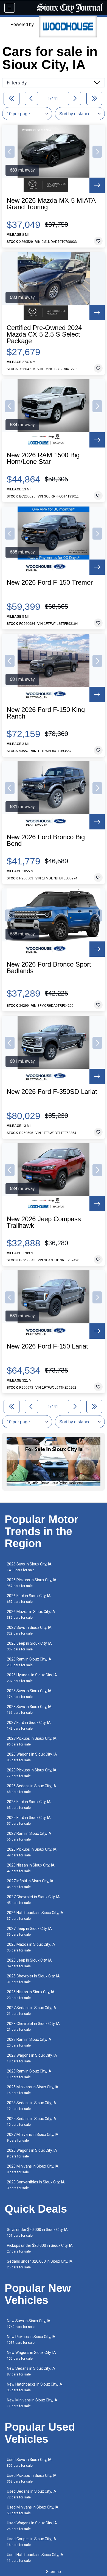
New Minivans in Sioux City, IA (32, 2403)
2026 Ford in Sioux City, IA (29, 1599)
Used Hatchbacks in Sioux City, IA (35, 2558)
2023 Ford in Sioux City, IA (29, 1805)
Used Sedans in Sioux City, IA (32, 2494)
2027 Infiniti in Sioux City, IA (30, 1884)
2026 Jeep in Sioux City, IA (29, 1646)
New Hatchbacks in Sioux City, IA (35, 2387)
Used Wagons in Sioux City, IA (32, 2526)
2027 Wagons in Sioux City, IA (32, 2058)
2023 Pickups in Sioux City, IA (32, 1773)
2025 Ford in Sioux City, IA (29, 1820)
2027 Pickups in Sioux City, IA (32, 1741)
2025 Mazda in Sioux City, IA (31, 1947)
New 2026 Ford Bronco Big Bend (46, 840)
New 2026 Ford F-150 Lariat (47, 1346)
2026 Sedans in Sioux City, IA (32, 1789)
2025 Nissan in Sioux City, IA (31, 1995)
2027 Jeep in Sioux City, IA (29, 1931)
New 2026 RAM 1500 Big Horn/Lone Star (43, 458)
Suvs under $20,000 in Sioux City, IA (37, 2232)
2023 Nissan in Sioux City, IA (31, 1868)
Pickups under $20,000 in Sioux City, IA (40, 2248)
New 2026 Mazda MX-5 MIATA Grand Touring (51, 204)
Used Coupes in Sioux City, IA (32, 2542)
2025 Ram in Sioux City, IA (29, 2074)
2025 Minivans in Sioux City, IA (33, 2090)
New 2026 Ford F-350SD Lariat (52, 1092)
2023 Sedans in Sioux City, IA (32, 2106)
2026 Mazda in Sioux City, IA (31, 1614)
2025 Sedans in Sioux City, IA (32, 2122)
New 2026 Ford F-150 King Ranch (46, 713)
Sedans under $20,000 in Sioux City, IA (40, 2264)
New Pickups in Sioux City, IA (31, 2340)
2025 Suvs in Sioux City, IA (29, 1694)
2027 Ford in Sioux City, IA (29, 1725)
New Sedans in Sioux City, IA (31, 2371)
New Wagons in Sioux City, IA (31, 2355)
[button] (10, 152)
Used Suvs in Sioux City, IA (29, 2462)
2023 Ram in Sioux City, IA (29, 2042)
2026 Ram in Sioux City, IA (29, 1662)
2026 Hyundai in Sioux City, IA (32, 1678)
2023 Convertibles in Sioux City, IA (36, 2185)
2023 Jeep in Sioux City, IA (29, 1963)
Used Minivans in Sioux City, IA (33, 2510)
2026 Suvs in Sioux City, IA (29, 1567)
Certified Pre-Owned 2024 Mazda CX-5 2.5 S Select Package (44, 334)
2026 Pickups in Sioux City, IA (32, 1583)
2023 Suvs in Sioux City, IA (29, 1710)
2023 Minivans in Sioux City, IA (33, 2169)
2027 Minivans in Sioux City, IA (33, 2137)
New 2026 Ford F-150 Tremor (50, 582)
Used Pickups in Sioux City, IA (32, 2478)
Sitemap (54, 2572)
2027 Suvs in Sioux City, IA (29, 1630)
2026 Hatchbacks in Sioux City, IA (35, 1916)
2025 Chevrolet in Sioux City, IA (33, 1979)
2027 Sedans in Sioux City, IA (32, 2011)
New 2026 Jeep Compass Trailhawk (44, 1222)
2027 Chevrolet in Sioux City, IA (33, 1900)
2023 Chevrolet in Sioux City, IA (33, 2026)
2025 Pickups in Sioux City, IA (32, 1852)
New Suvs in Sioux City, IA (29, 2324)
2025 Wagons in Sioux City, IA (32, 2153)
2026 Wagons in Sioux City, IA (32, 1757)
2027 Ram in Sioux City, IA (29, 1836)
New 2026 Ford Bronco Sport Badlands (49, 968)
